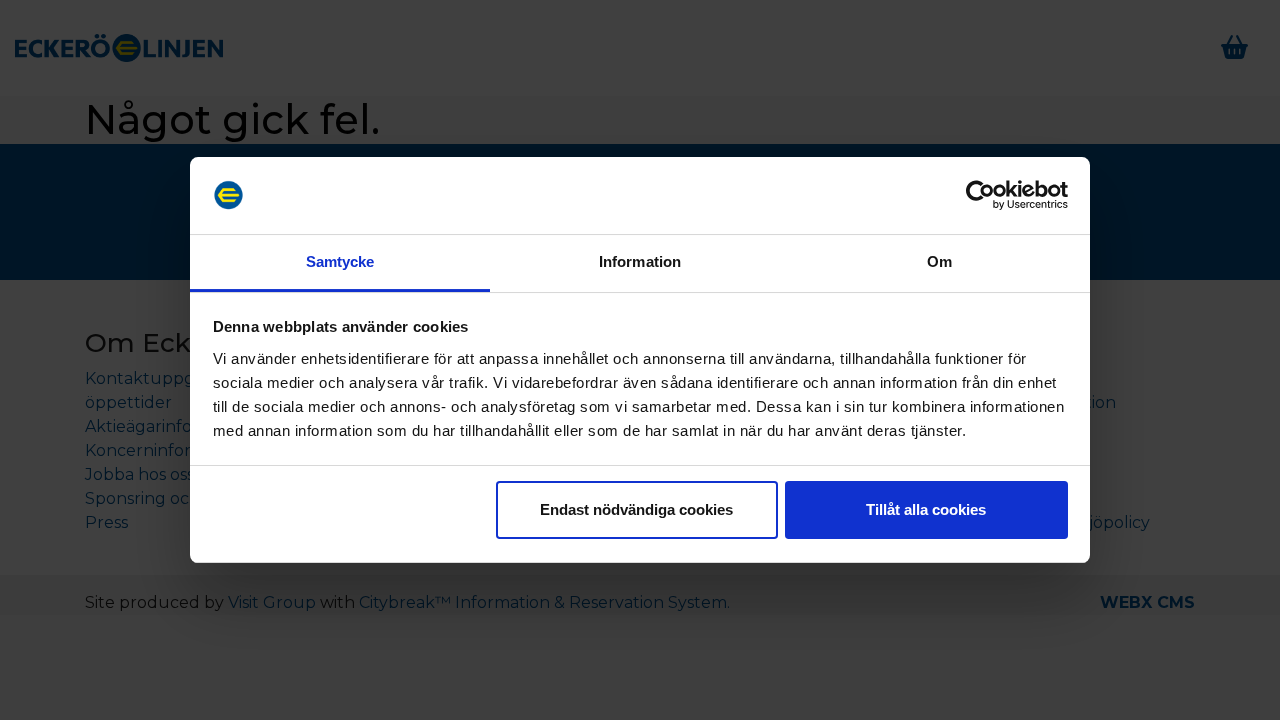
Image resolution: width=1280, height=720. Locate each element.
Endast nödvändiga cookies (636, 509)
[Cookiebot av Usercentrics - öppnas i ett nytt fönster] (980, 196)
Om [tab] (939, 261)
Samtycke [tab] (340, 261)
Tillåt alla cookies (926, 509)
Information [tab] (640, 261)
